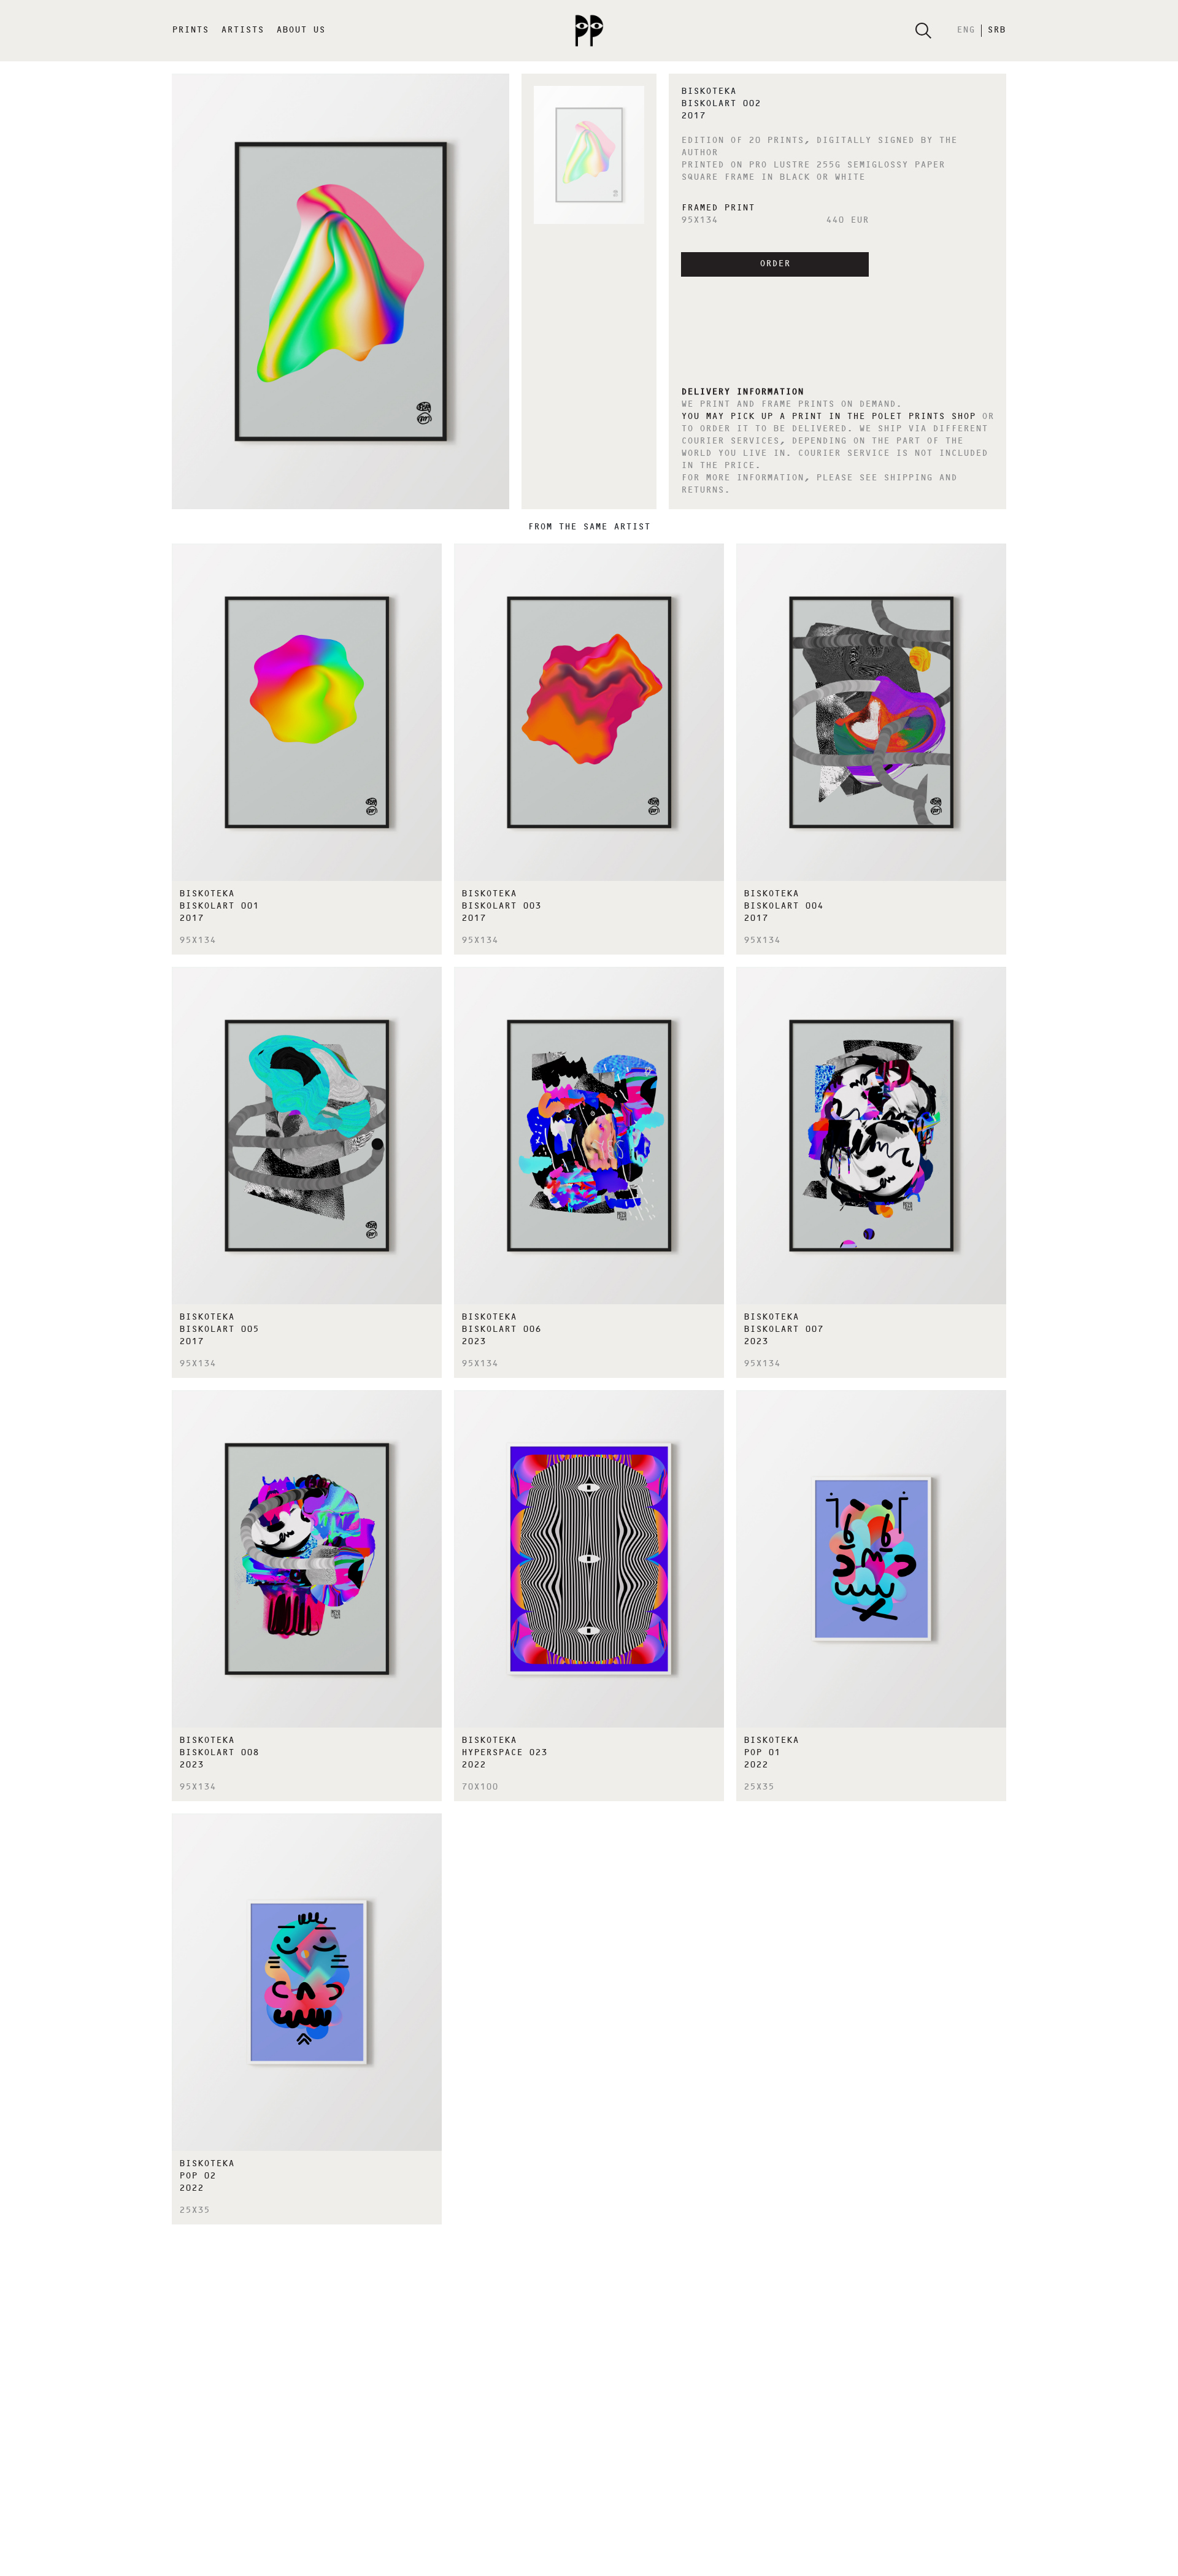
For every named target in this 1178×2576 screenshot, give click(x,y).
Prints (190, 31)
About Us (301, 31)
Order (775, 264)
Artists (242, 31)
